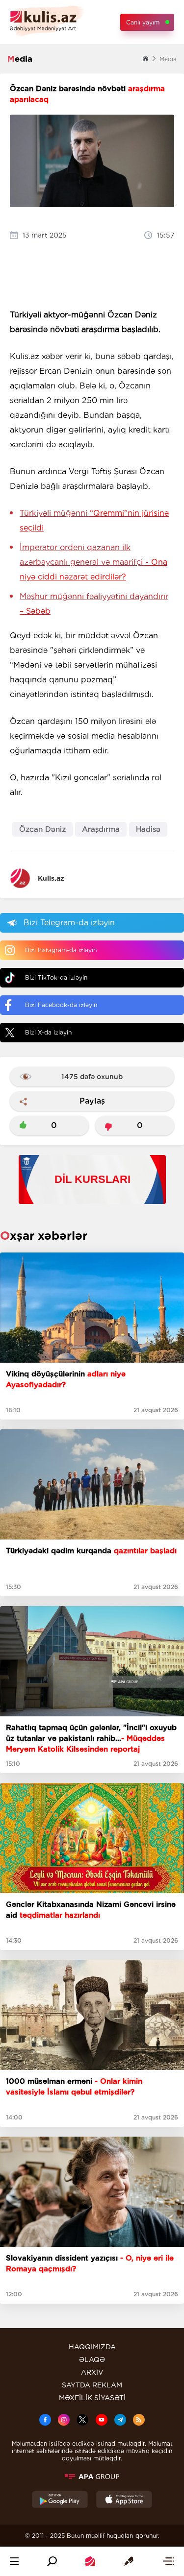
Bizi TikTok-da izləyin (56, 977)
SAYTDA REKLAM (92, 2385)
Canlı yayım (143, 22)
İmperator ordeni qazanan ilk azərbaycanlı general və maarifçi (93, 562)
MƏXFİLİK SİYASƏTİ (92, 2398)
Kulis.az (51, 878)
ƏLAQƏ (92, 2359)
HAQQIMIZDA (92, 2347)
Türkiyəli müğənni (94, 520)
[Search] (52, 2561)
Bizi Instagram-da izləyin (61, 950)
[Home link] (90, 2561)
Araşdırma (101, 829)
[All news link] (168, 2561)
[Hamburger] (14, 2561)
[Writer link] (129, 2561)
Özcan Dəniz (42, 829)
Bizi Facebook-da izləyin (61, 1005)
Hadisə (148, 829)
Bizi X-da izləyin (48, 1032)
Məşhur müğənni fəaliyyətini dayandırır (94, 604)
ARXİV (92, 2372)
